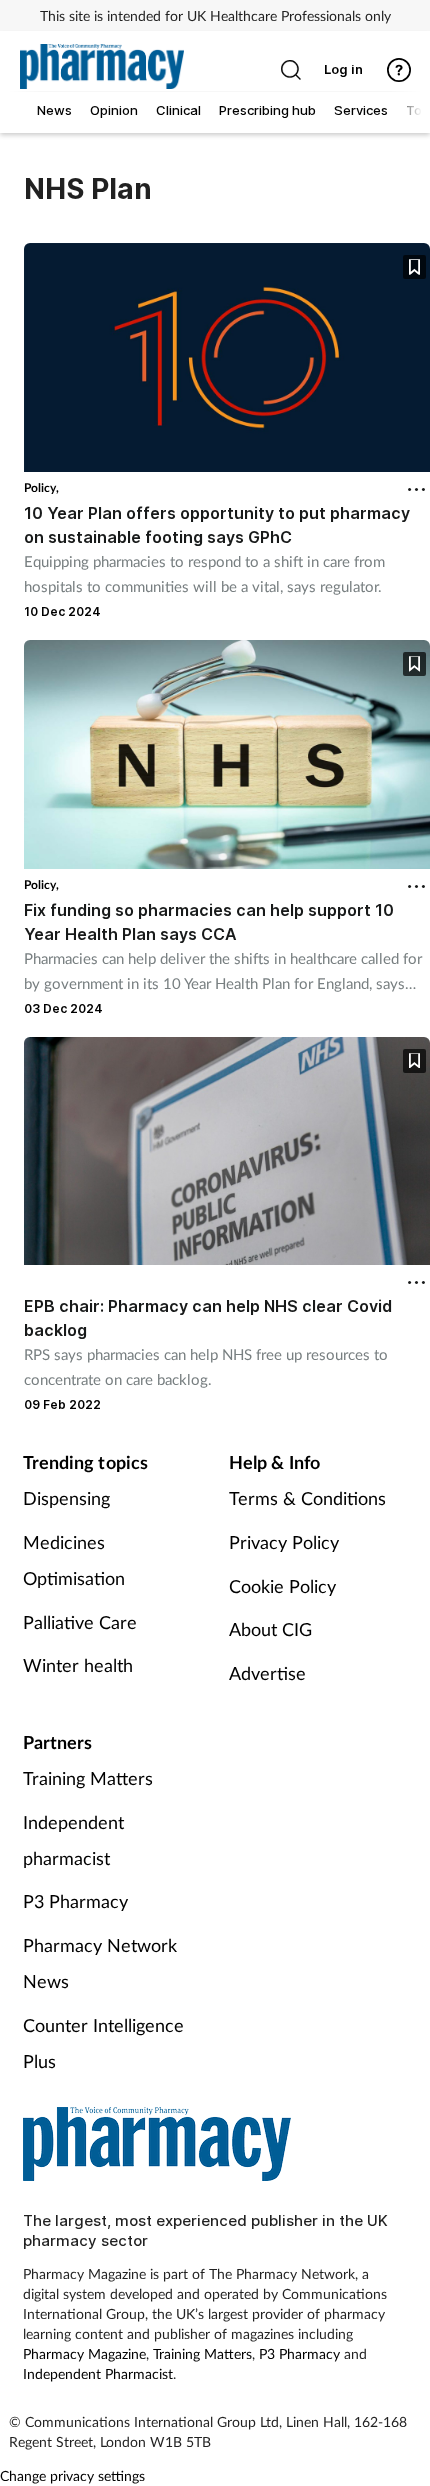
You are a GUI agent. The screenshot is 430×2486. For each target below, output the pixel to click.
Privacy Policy (284, 1542)
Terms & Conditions (307, 1498)
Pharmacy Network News (100, 1963)
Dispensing (66, 1498)
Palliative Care (80, 1622)
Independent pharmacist (73, 1840)
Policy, (41, 487)
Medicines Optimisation (74, 1560)
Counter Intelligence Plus (103, 2043)
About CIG (270, 1629)
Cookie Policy (282, 1586)
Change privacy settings (72, 2475)
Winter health (78, 1665)
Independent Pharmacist (98, 2373)
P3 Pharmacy (75, 1901)
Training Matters (88, 1778)
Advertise (267, 1673)
